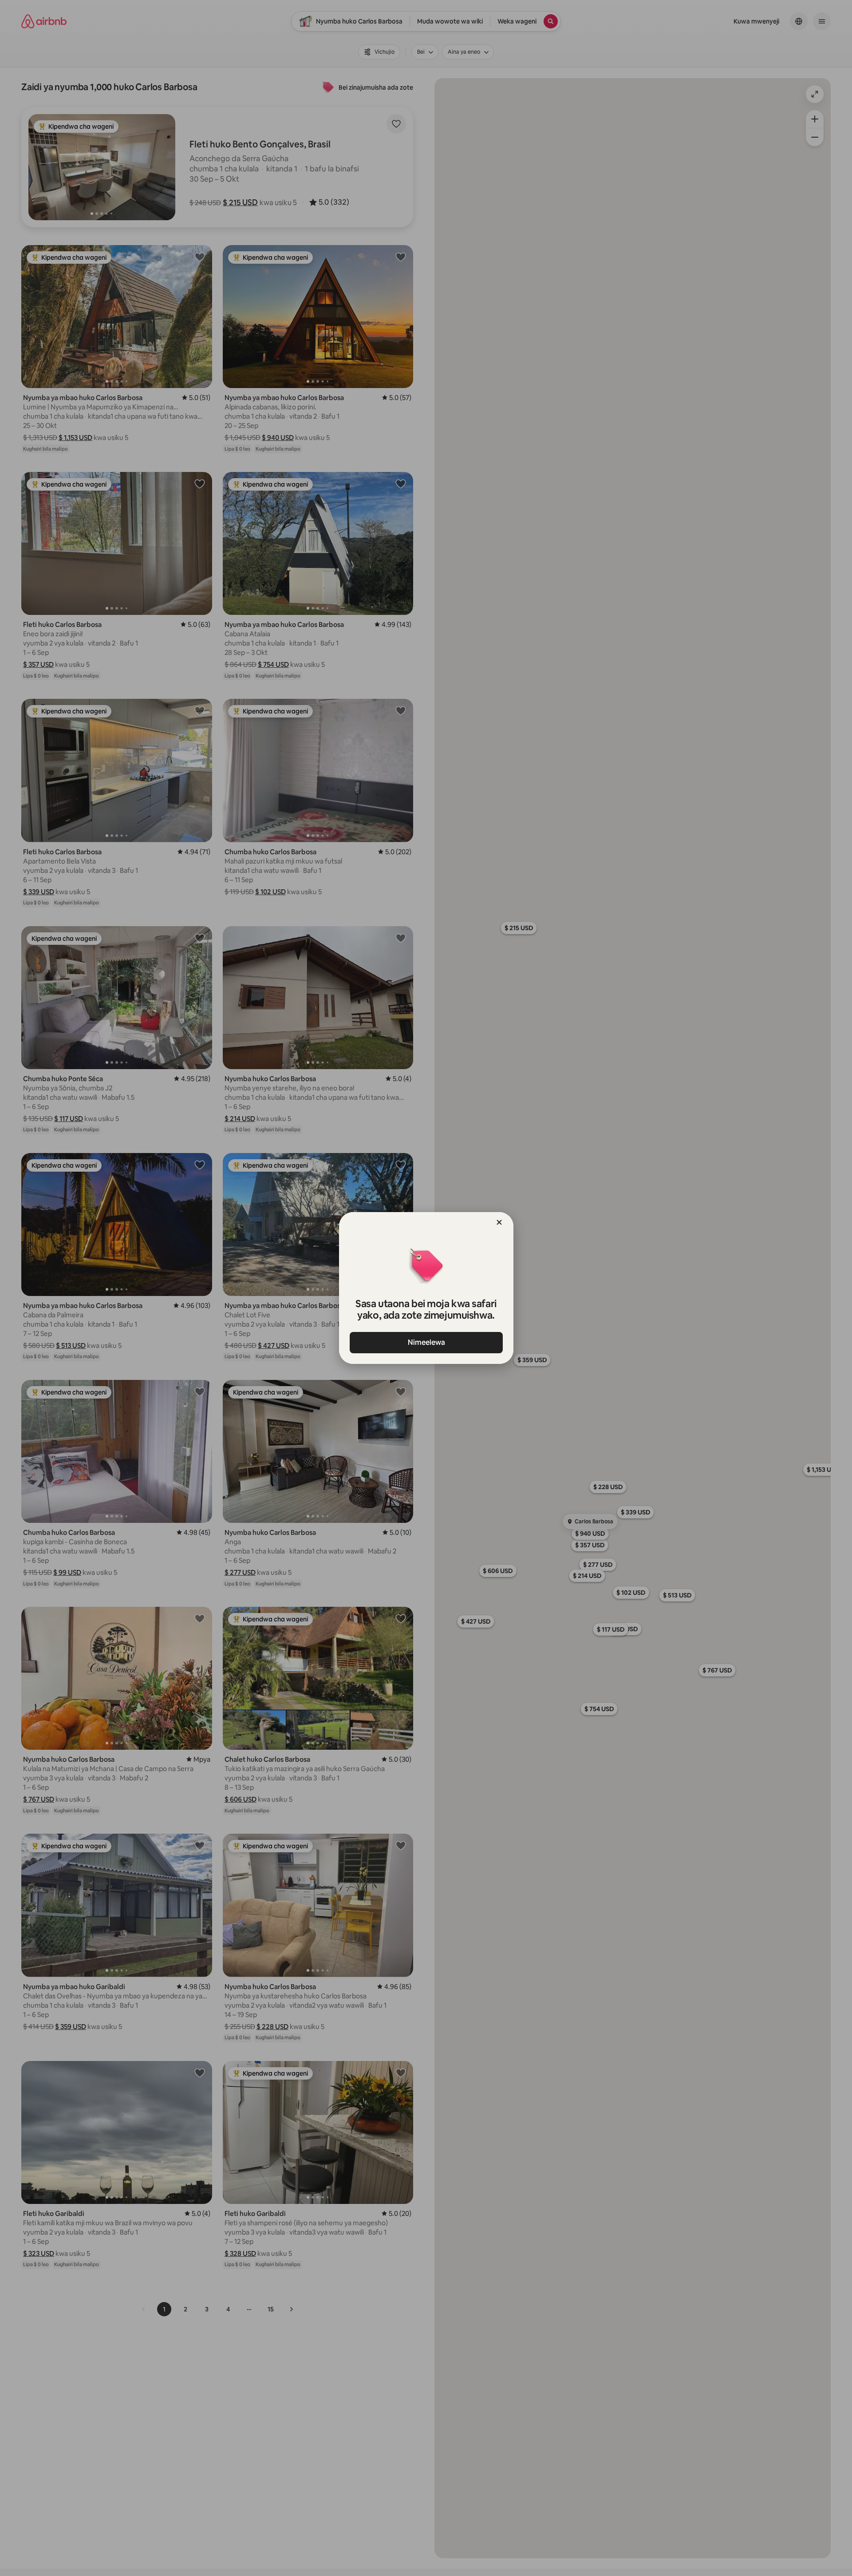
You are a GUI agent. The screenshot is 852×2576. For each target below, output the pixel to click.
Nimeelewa (426, 1342)
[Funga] (499, 1222)
